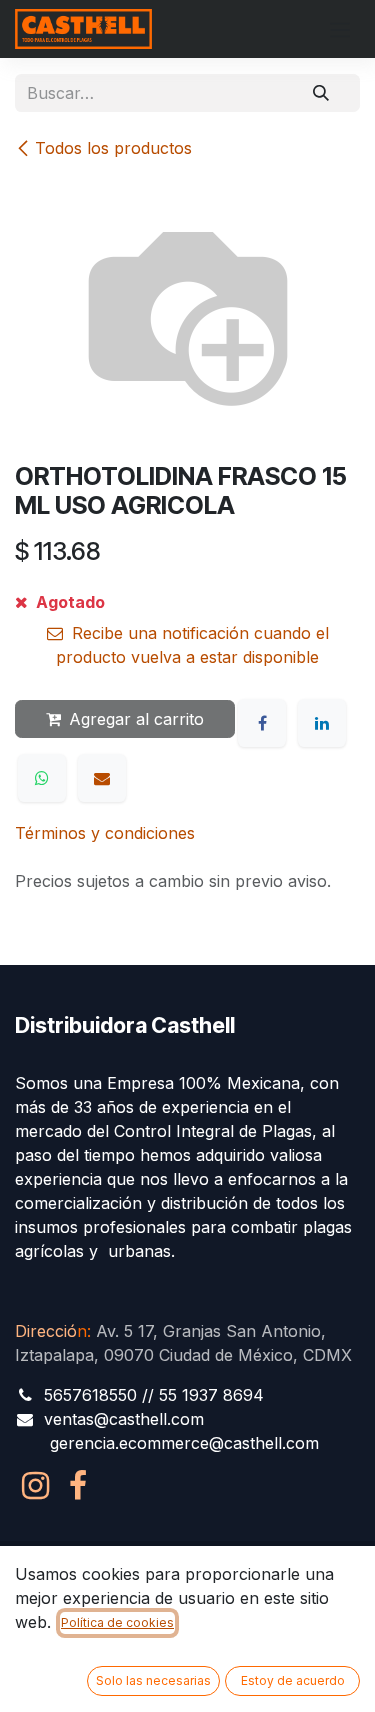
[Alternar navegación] (340, 29)
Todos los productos (113, 148)
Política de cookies (117, 1622)
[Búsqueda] (321, 93)
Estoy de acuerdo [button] (293, 1680)
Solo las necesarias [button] (153, 1680)
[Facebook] (262, 723)
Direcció (51, 1331)
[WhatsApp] (42, 778)
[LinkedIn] (322, 723)
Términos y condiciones (105, 833)
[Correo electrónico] (102, 778)
